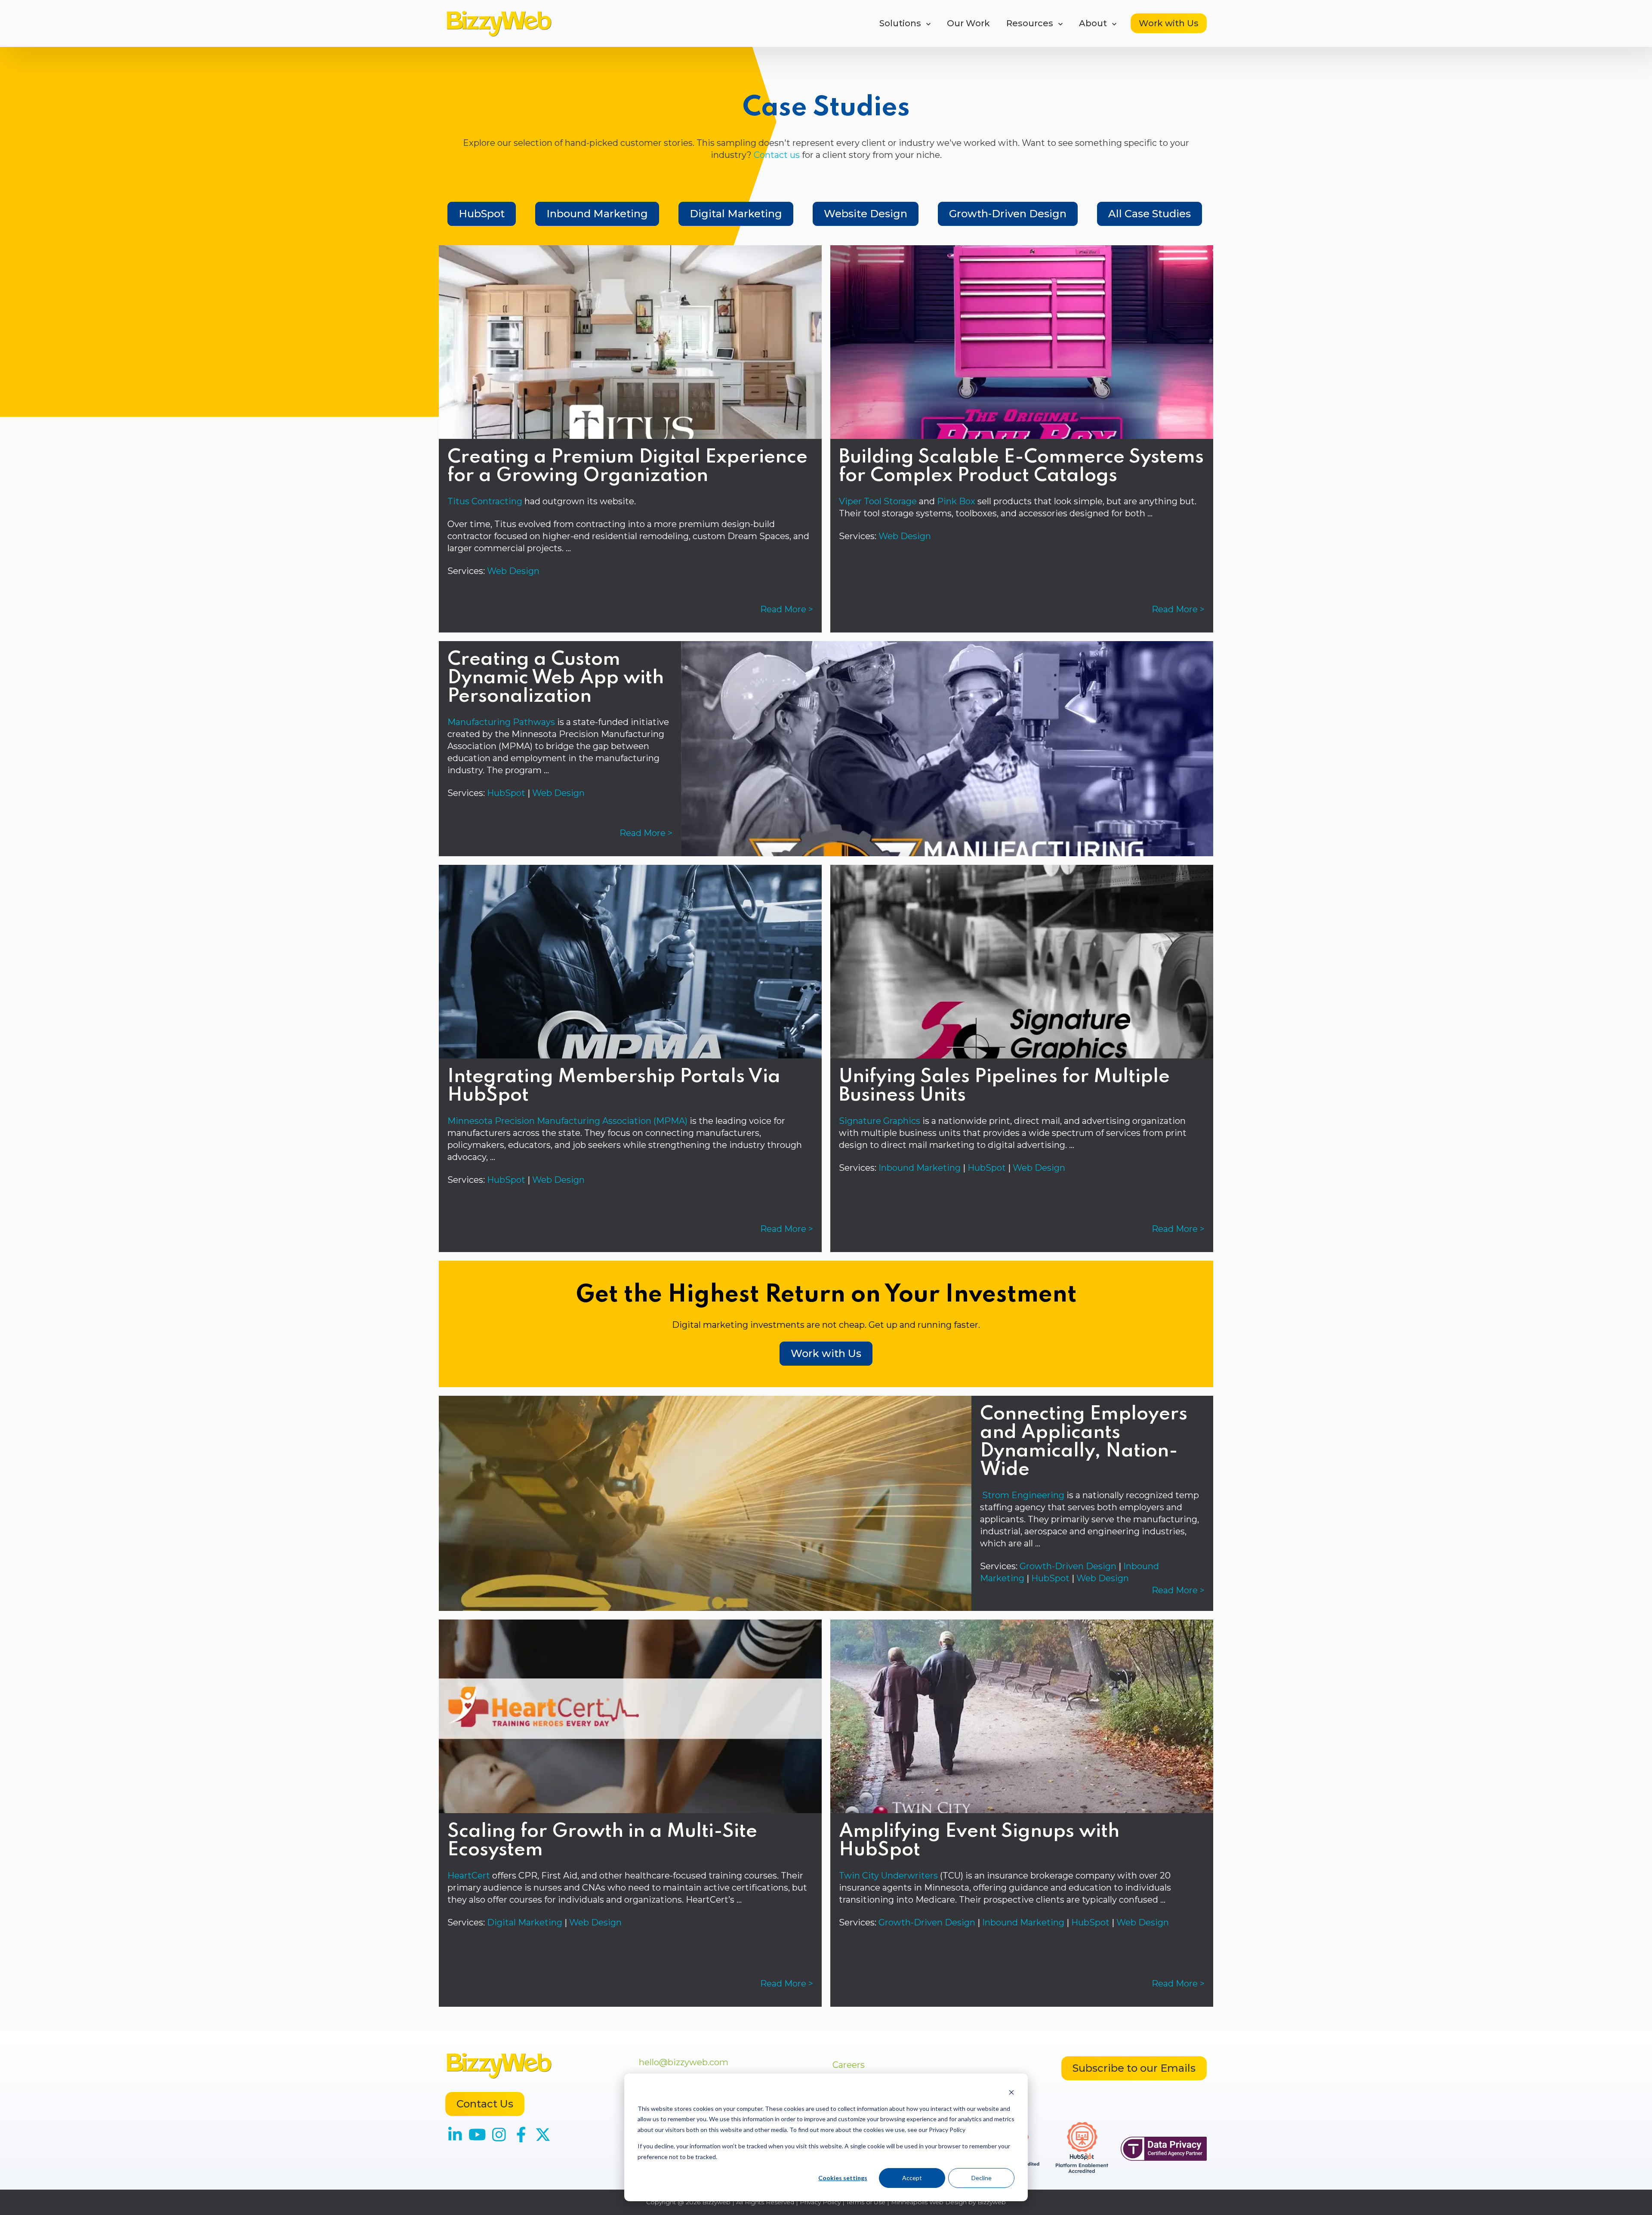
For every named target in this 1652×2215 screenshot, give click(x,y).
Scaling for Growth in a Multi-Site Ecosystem (602, 1841)
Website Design (866, 214)
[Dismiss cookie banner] (1011, 2092)
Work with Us (1169, 23)
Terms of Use (866, 2202)
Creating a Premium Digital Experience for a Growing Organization (627, 467)
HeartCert (469, 1876)
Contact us (777, 155)
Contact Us (485, 2104)
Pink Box (956, 501)
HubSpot (482, 214)
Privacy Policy (820, 2202)
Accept (912, 2178)
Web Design (513, 571)
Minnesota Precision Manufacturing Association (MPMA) (567, 1121)
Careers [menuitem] (849, 2065)
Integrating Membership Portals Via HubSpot (614, 1086)
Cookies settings (843, 2178)
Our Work (968, 23)
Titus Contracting (485, 501)
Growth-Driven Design (1008, 214)
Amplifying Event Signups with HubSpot (979, 1841)
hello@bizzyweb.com (684, 2062)
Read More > (787, 609)
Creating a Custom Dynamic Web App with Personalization (556, 678)
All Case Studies (1150, 214)
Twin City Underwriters (888, 1876)
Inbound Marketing (597, 214)
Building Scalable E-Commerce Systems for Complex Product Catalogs (1021, 467)
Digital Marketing (736, 214)
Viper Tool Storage (878, 501)
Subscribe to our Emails (1134, 2068)
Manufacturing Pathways (501, 722)
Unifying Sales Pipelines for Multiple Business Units (1004, 1086)
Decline (982, 2178)
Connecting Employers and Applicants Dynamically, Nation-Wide (1084, 1442)
